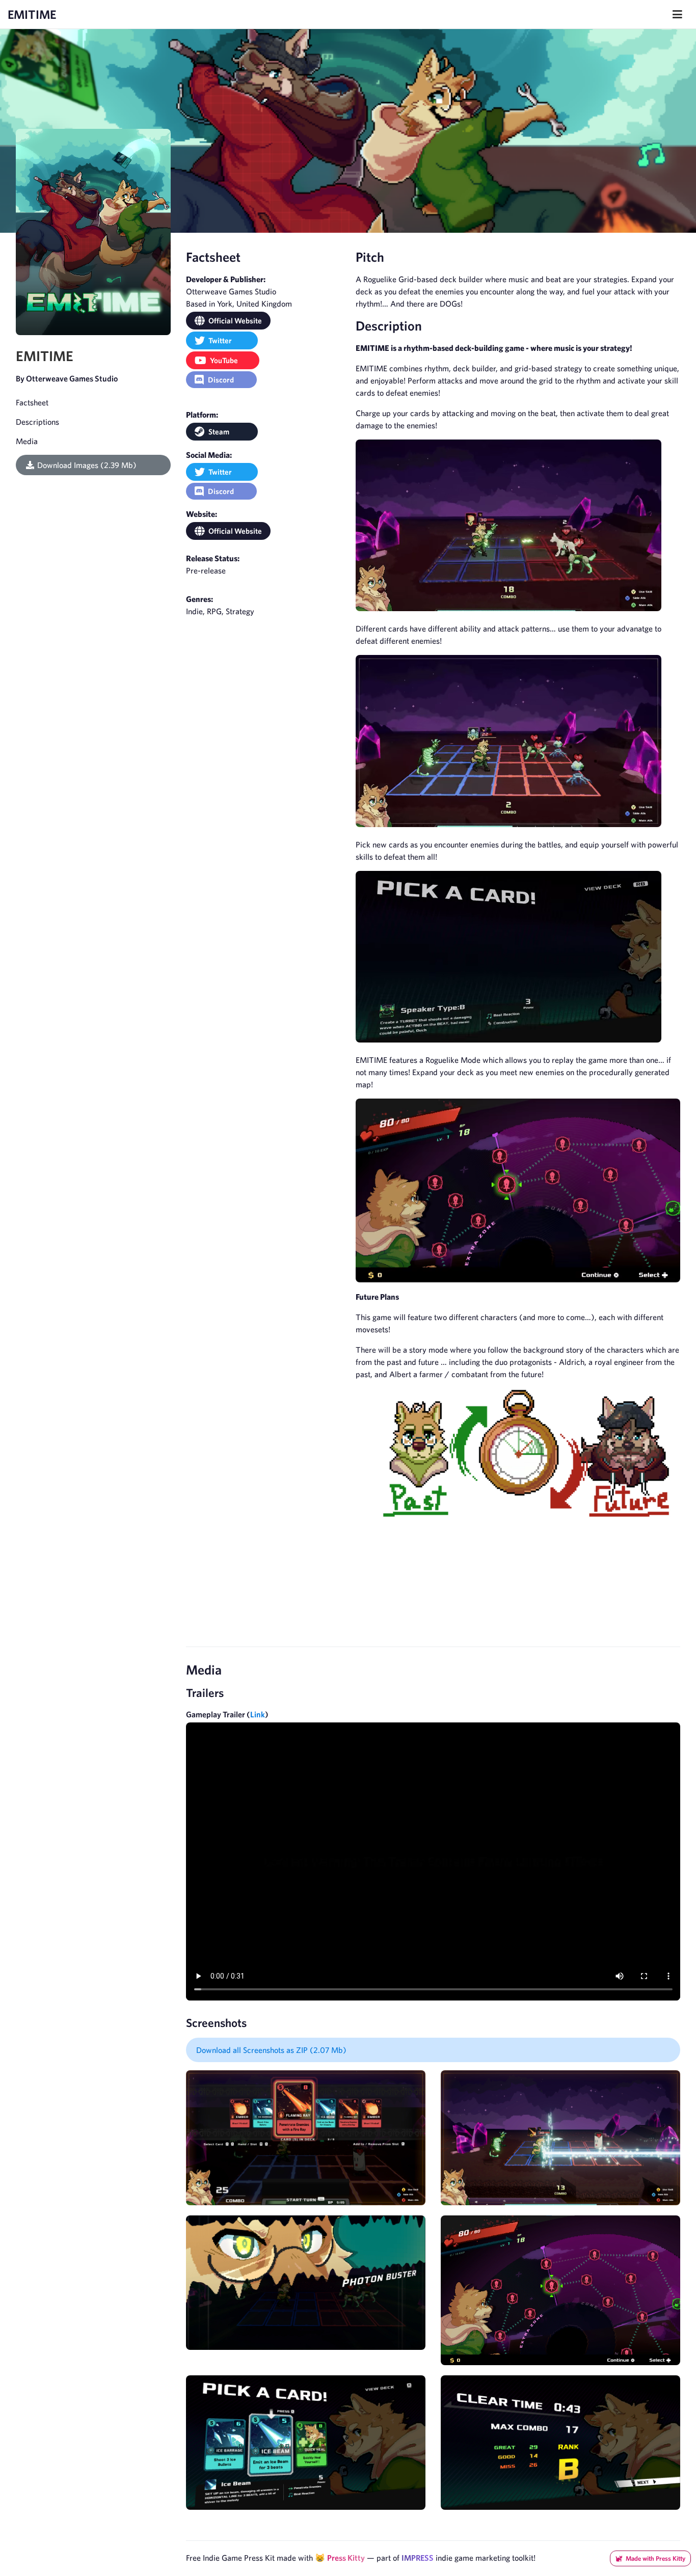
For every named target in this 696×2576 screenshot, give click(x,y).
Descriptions (37, 422)
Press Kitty (346, 2558)
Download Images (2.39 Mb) (87, 465)
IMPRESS (418, 2558)
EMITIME (32, 14)
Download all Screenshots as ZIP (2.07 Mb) (271, 2050)
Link (258, 1714)
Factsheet (32, 402)
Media (27, 441)
